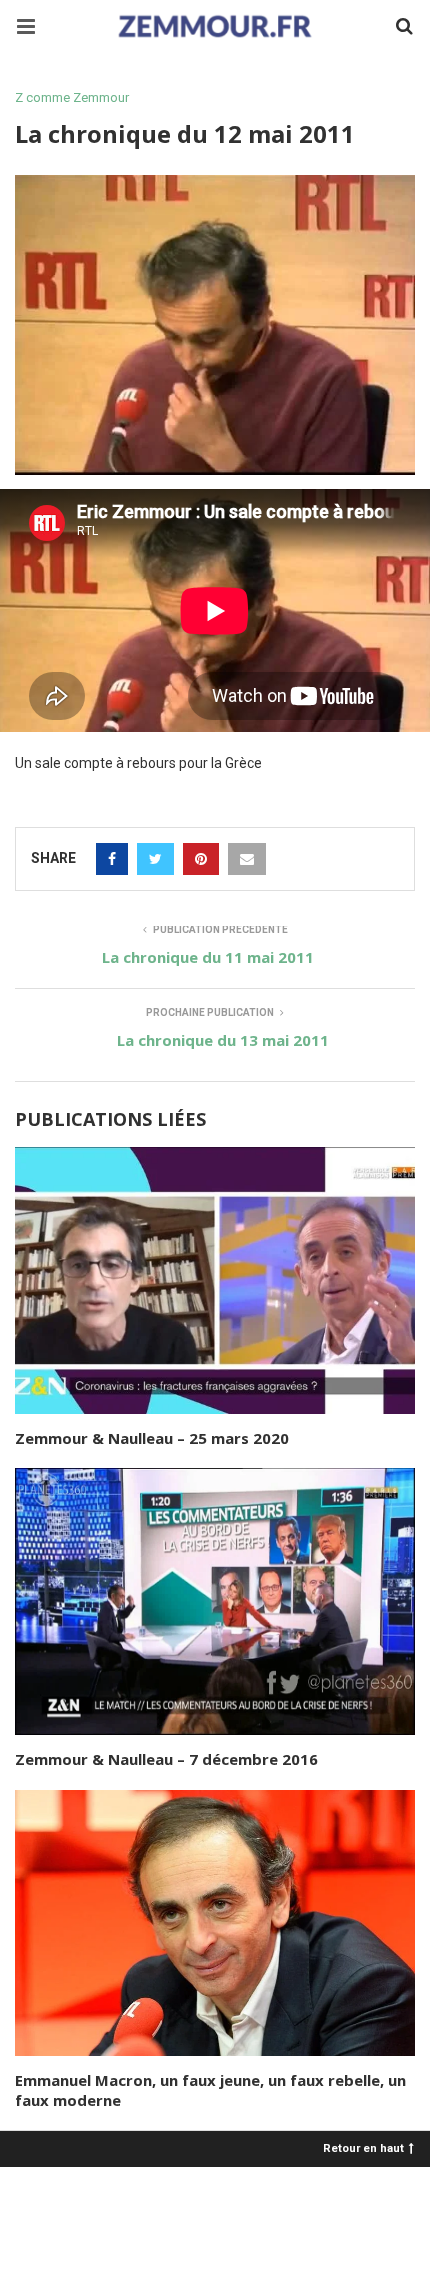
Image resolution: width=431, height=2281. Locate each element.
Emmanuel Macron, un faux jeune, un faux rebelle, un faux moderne (210, 2090)
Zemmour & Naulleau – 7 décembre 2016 (166, 1759)
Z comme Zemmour (72, 97)
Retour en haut (363, 2147)
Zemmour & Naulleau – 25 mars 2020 (152, 1438)
